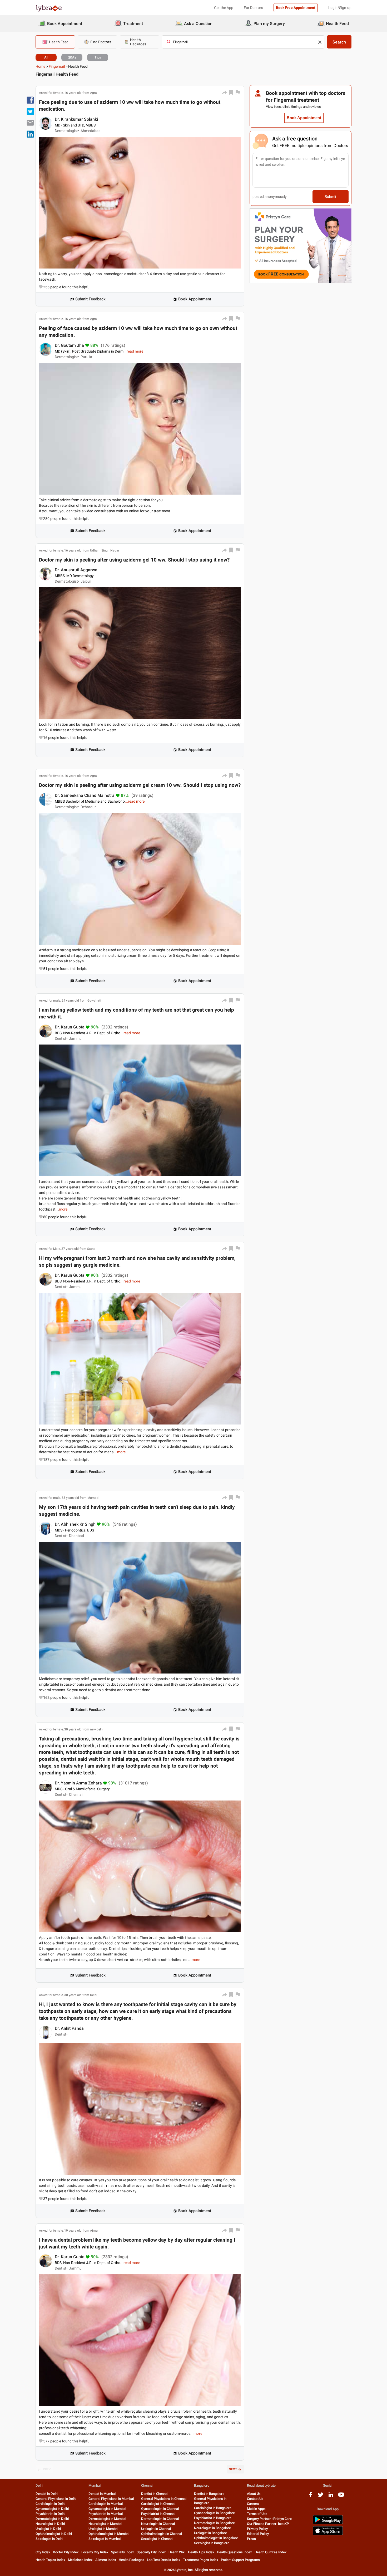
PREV (47, 2469)
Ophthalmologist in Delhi (54, 2534)
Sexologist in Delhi (49, 2539)
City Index (43, 2552)
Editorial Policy (258, 2534)
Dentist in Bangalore (209, 2494)
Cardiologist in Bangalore (213, 2508)
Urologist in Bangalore (210, 2533)
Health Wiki (177, 2552)
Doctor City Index (66, 2552)
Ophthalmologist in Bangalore (216, 2538)
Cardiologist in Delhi (50, 2504)
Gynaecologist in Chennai (160, 2509)
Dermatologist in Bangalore (214, 2523)
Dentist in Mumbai (102, 2494)
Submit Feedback (90, 299)
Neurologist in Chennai (158, 2524)
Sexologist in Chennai (157, 2539)
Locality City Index (95, 2552)
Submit (330, 197)
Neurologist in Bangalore (212, 2528)
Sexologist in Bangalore (212, 2543)
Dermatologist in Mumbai (107, 2519)
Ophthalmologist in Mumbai (109, 2534)
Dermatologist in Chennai (160, 2519)
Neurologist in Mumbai (105, 2524)
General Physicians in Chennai (164, 2499)
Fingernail (57, 66)
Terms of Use (257, 2514)
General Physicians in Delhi (56, 2499)
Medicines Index (80, 2560)
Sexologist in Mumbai (105, 2539)
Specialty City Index (151, 2552)
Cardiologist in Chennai (158, 2504)
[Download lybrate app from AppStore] (328, 2534)
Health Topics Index (50, 2560)
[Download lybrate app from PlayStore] (328, 2523)
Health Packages (132, 2560)
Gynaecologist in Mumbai (107, 2509)
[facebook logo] (310, 2497)
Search (339, 42)
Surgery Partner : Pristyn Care (269, 2519)
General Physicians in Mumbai (111, 2499)
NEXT (233, 2469)
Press (251, 2539)
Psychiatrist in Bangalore (213, 2518)
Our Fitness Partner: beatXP (268, 2524)
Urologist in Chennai (156, 2529)
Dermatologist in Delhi (52, 2519)
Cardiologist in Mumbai (106, 2504)
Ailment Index (106, 2560)
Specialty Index (123, 2552)
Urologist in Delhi (48, 2529)
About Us (254, 2494)
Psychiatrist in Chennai (158, 2514)
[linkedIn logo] (331, 2497)
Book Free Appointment (296, 8)
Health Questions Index (234, 2552)
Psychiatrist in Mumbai (106, 2514)
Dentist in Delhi (47, 2494)
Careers (253, 2504)
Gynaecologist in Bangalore (214, 2513)
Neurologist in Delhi (50, 2524)
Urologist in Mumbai (103, 2529)
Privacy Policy (257, 2529)
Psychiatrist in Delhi (50, 2514)
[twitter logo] (321, 2497)
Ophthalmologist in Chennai (162, 2534)
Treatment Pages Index (201, 2560)
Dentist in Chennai (155, 2494)
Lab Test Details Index (164, 2560)
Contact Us (255, 2499)
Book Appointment (195, 299)
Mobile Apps (256, 2509)
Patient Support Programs (240, 2560)
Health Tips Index (201, 2552)
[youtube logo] (341, 2497)
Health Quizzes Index (271, 2552)
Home (40, 66)
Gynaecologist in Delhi (52, 2509)
